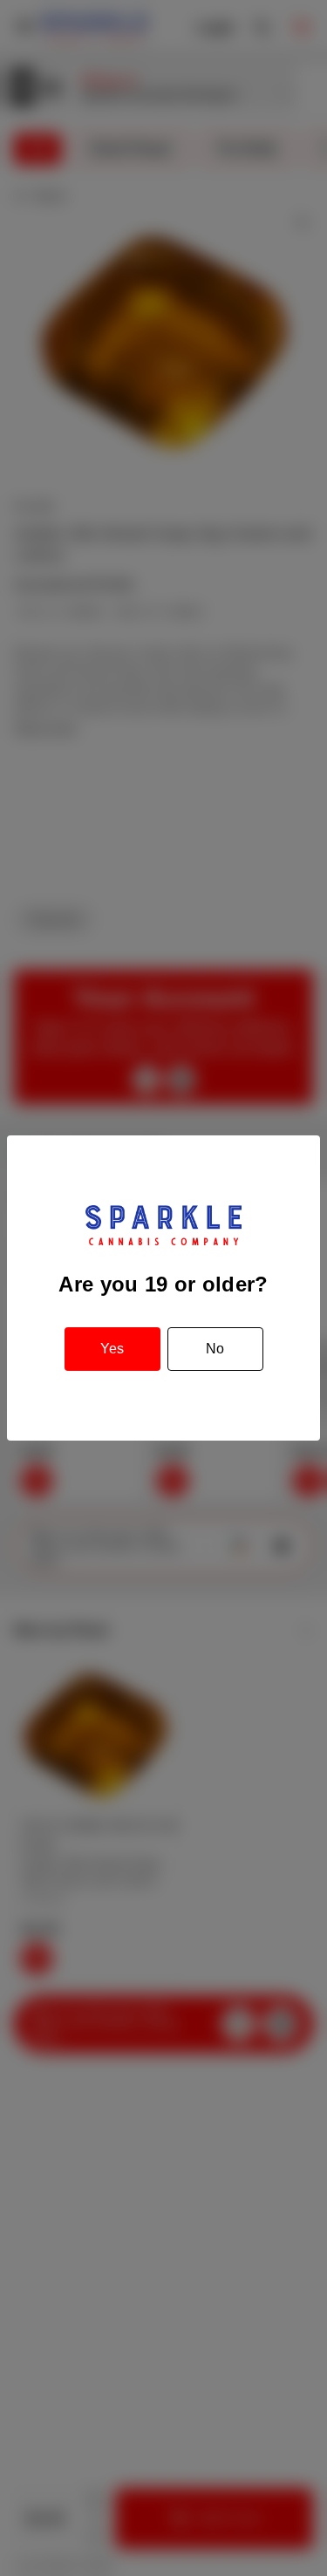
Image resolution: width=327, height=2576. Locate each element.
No (215, 1349)
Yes (112, 1349)
